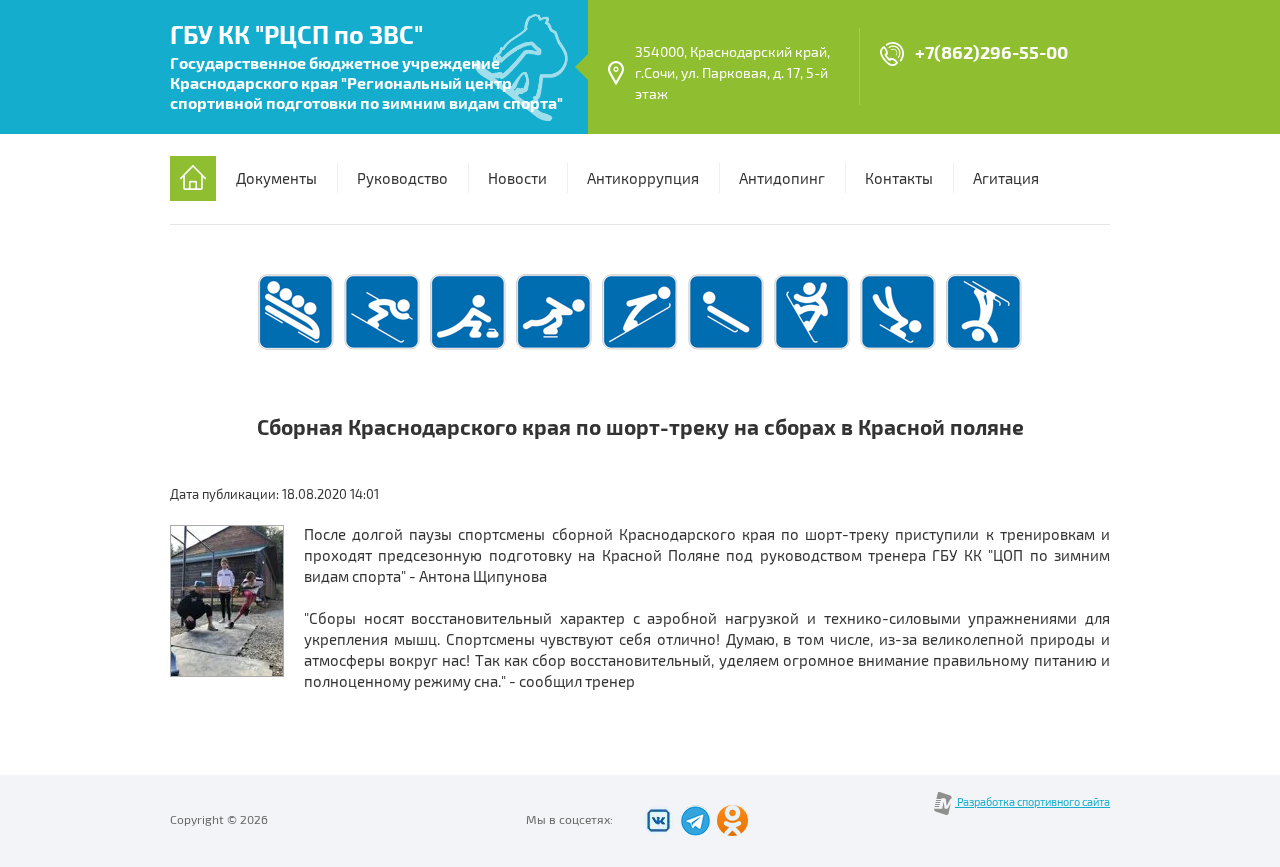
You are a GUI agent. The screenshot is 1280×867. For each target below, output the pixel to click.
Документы (276, 179)
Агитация (1006, 179)
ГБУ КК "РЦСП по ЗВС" (296, 36)
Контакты (899, 179)
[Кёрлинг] (468, 347)
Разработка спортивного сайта (1032, 802)
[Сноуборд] (812, 347)
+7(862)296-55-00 (991, 53)
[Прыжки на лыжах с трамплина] (640, 347)
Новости (517, 179)
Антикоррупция (643, 179)
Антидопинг (782, 179)
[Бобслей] (296, 347)
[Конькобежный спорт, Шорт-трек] (554, 347)
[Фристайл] (984, 347)
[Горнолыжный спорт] (382, 347)
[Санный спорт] (726, 347)
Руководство (402, 179)
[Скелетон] (898, 347)
